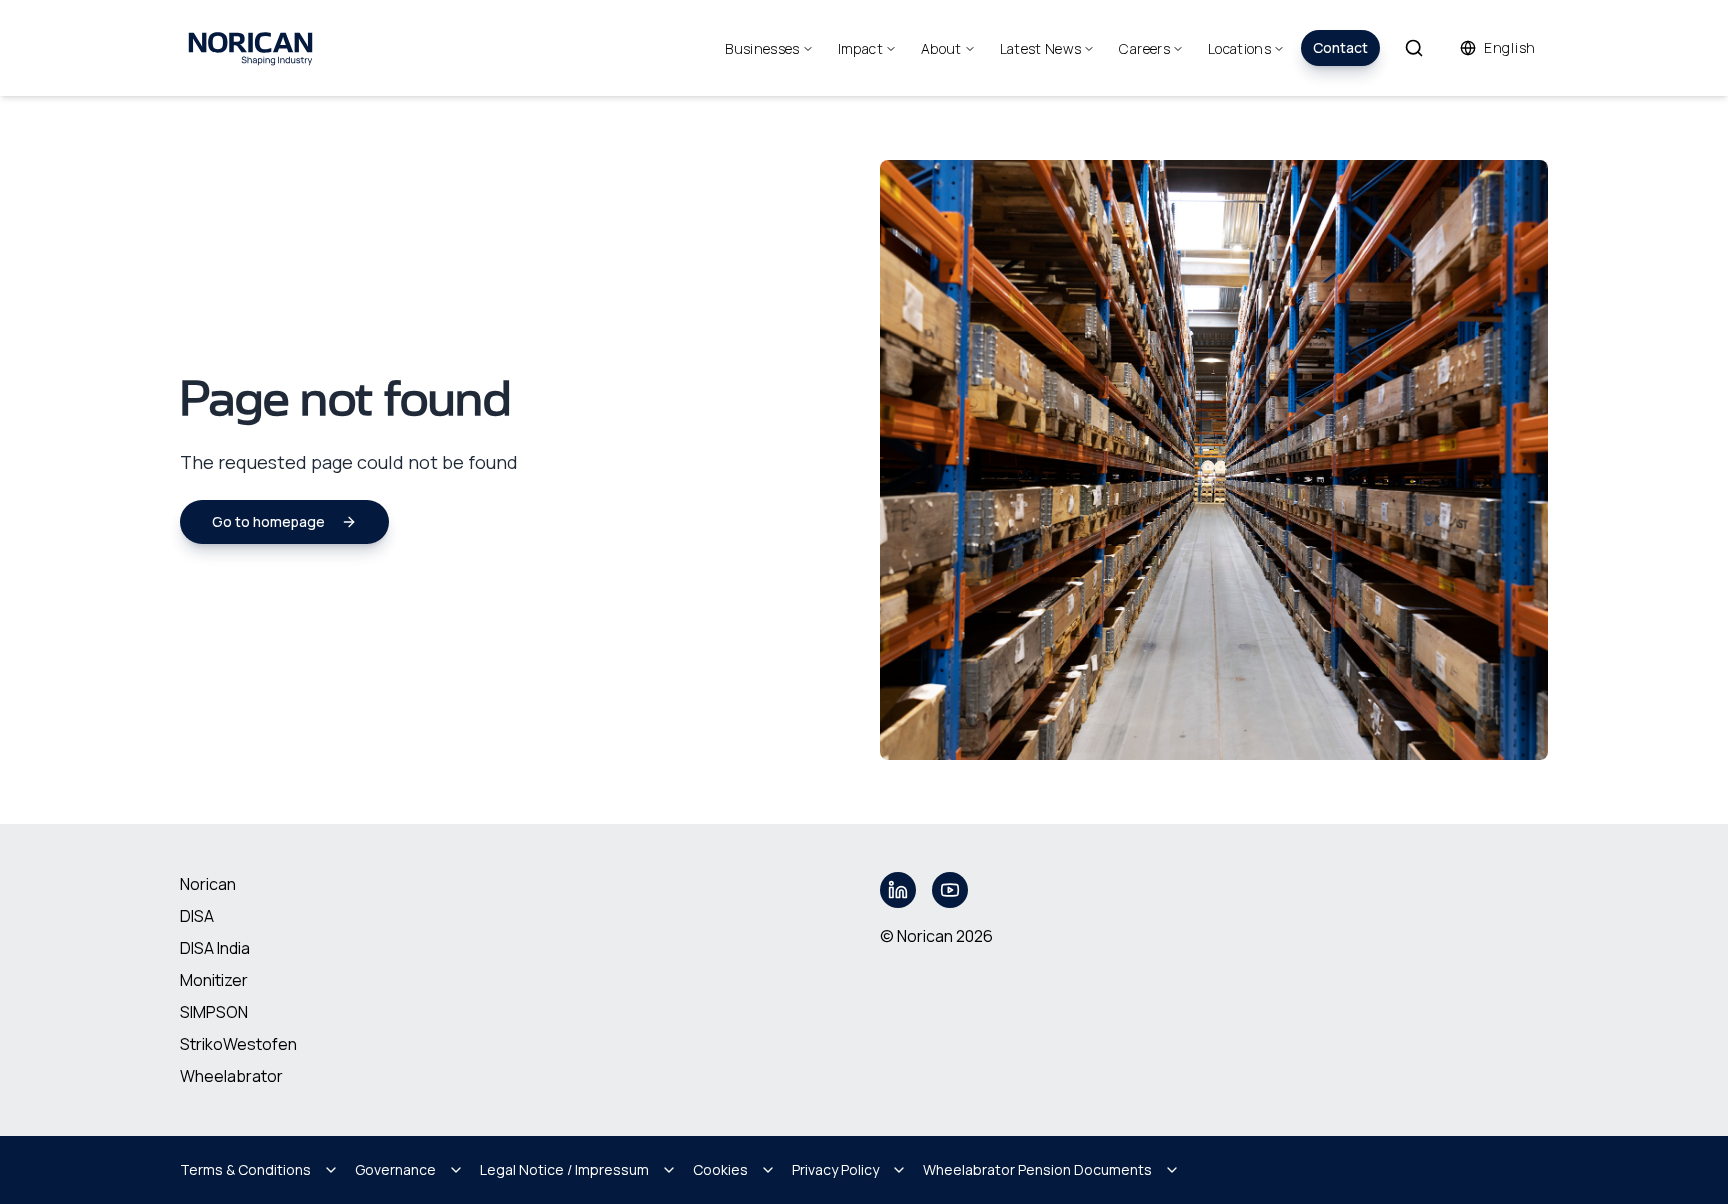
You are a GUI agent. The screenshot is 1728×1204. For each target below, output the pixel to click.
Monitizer (214, 980)
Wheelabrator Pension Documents (1037, 1169)
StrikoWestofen (238, 1044)
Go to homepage (268, 521)
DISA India (215, 948)
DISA (197, 916)
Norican (208, 884)
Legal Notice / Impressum (564, 1169)
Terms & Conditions (245, 1169)
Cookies (720, 1169)
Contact (1340, 47)
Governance (395, 1169)
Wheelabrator (231, 1076)
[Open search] (1414, 48)
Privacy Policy (835, 1169)
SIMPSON (214, 1012)
